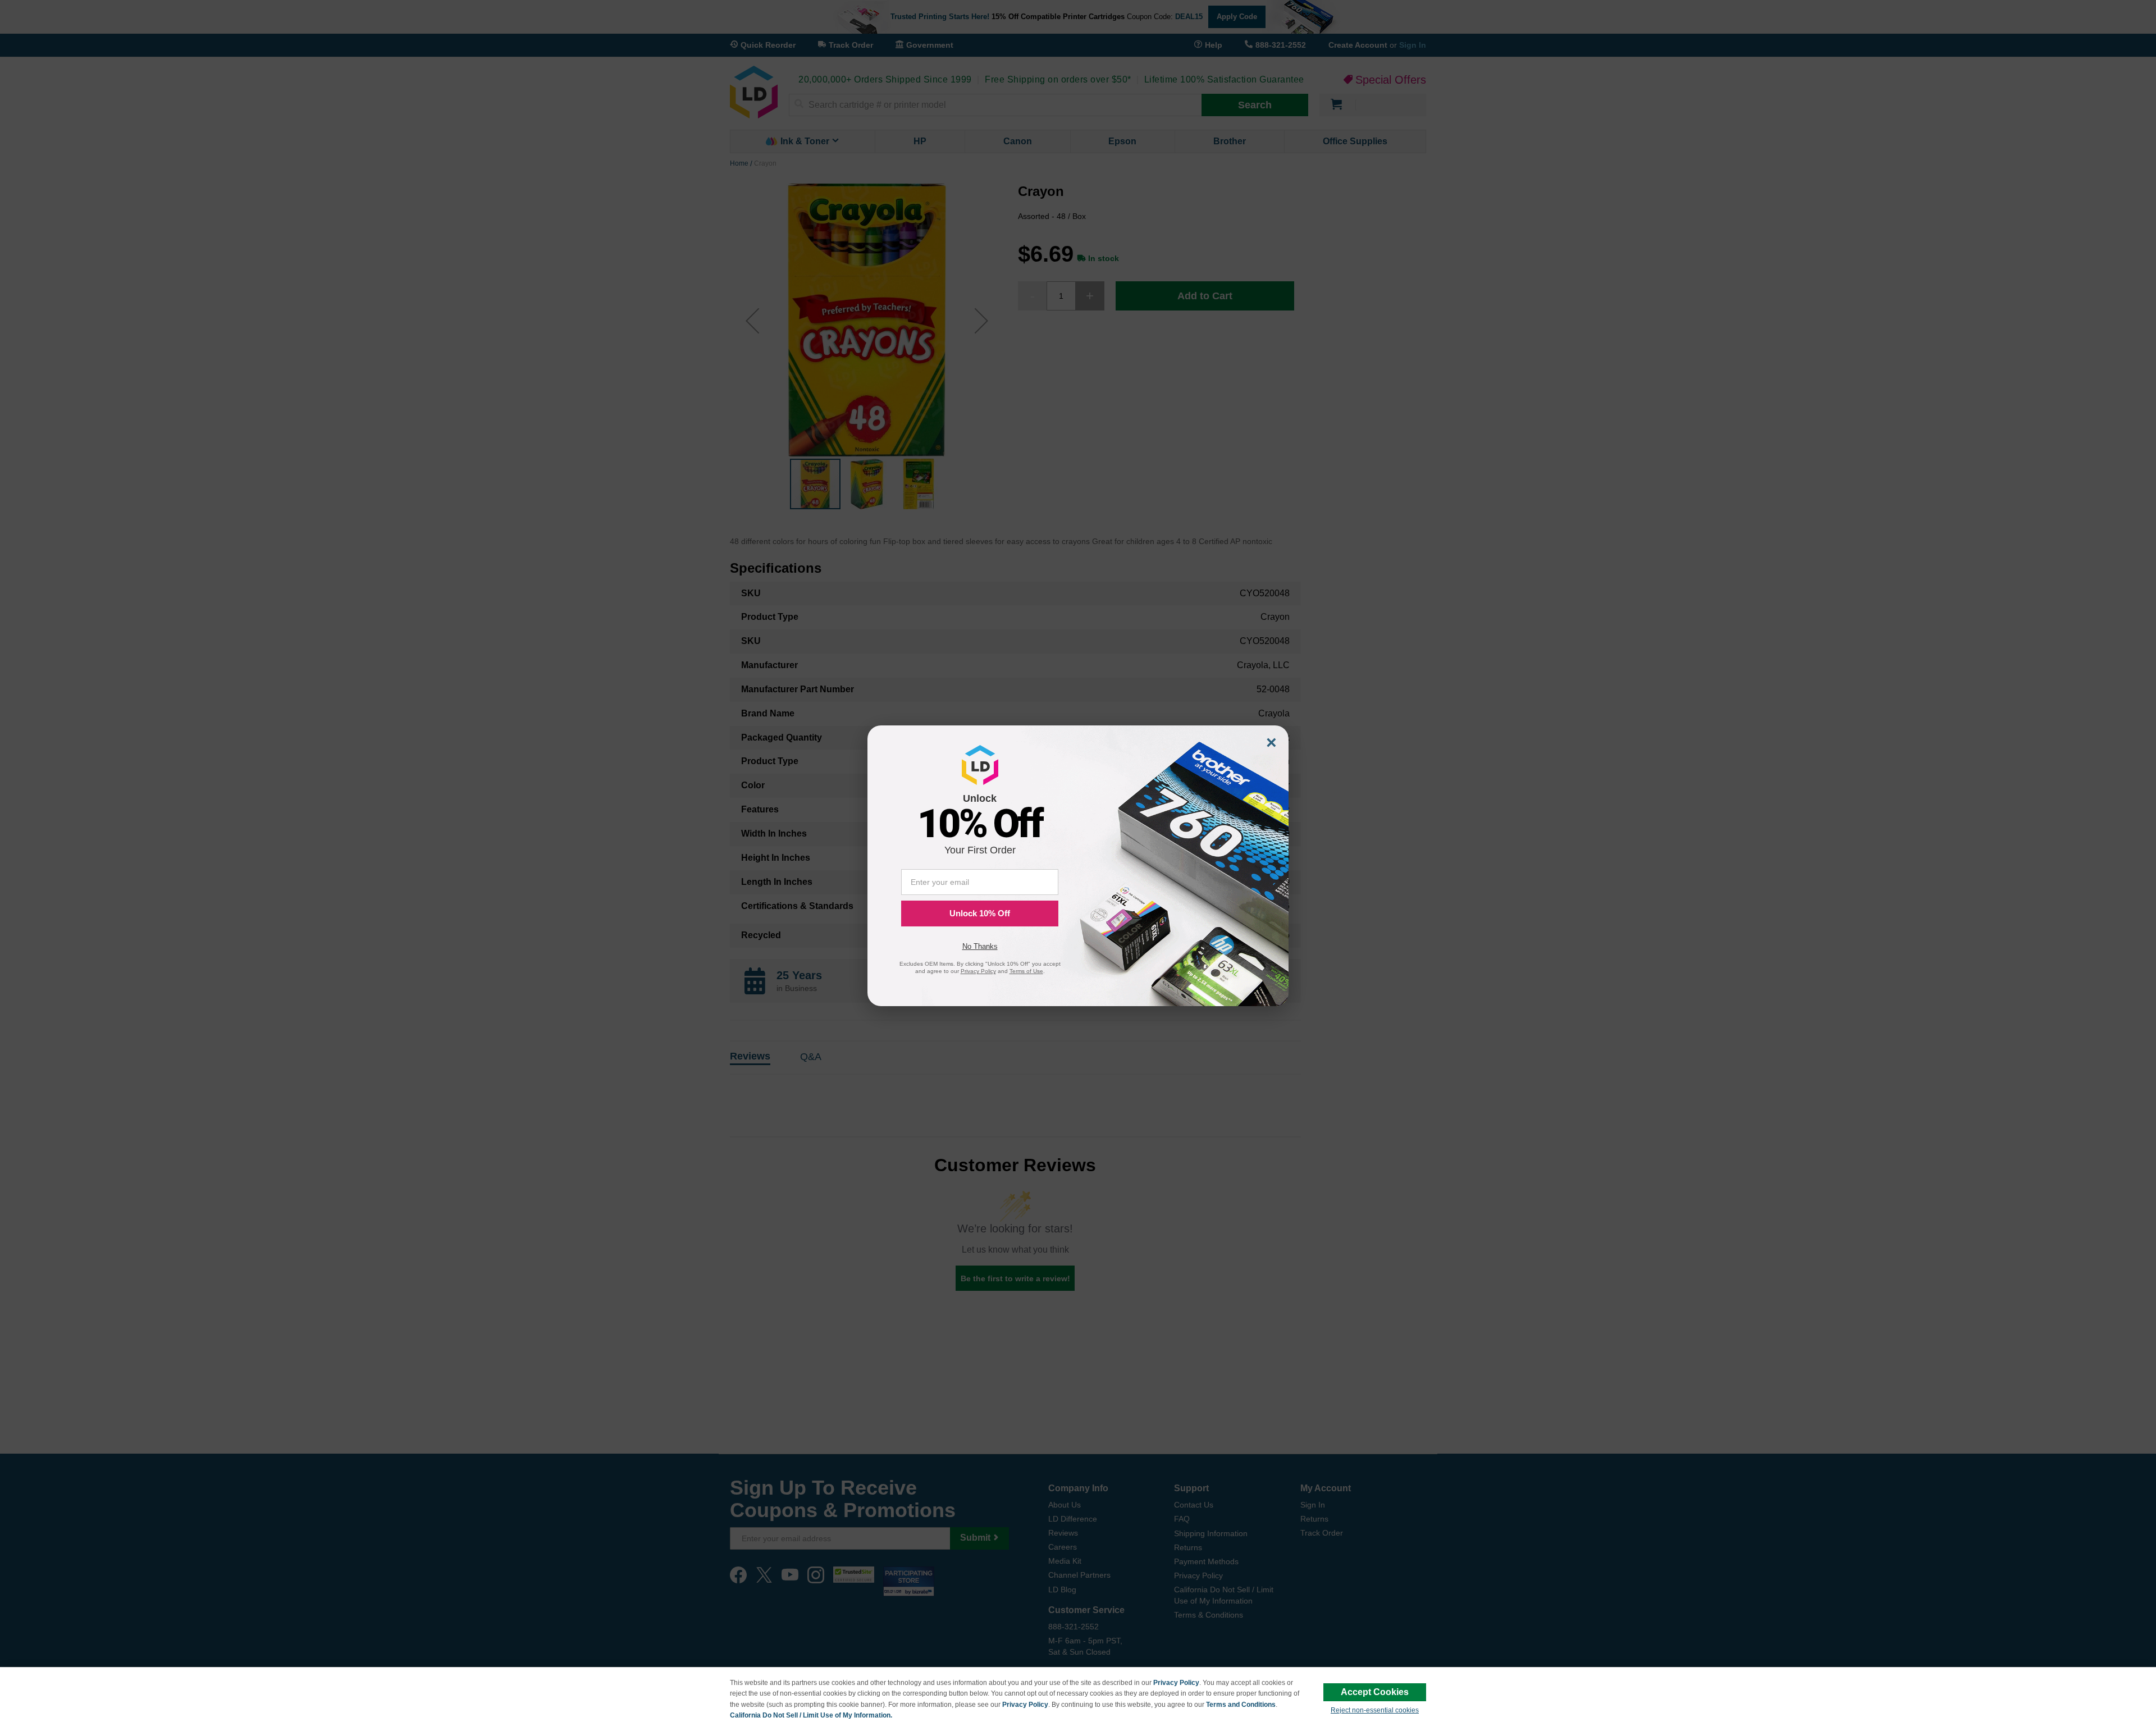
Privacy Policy (1176, 1683)
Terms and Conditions (1241, 1705)
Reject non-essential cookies (1375, 1710)
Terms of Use (1026, 971)
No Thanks (980, 946)
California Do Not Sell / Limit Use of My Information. (811, 1715)
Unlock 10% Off (980, 913)
